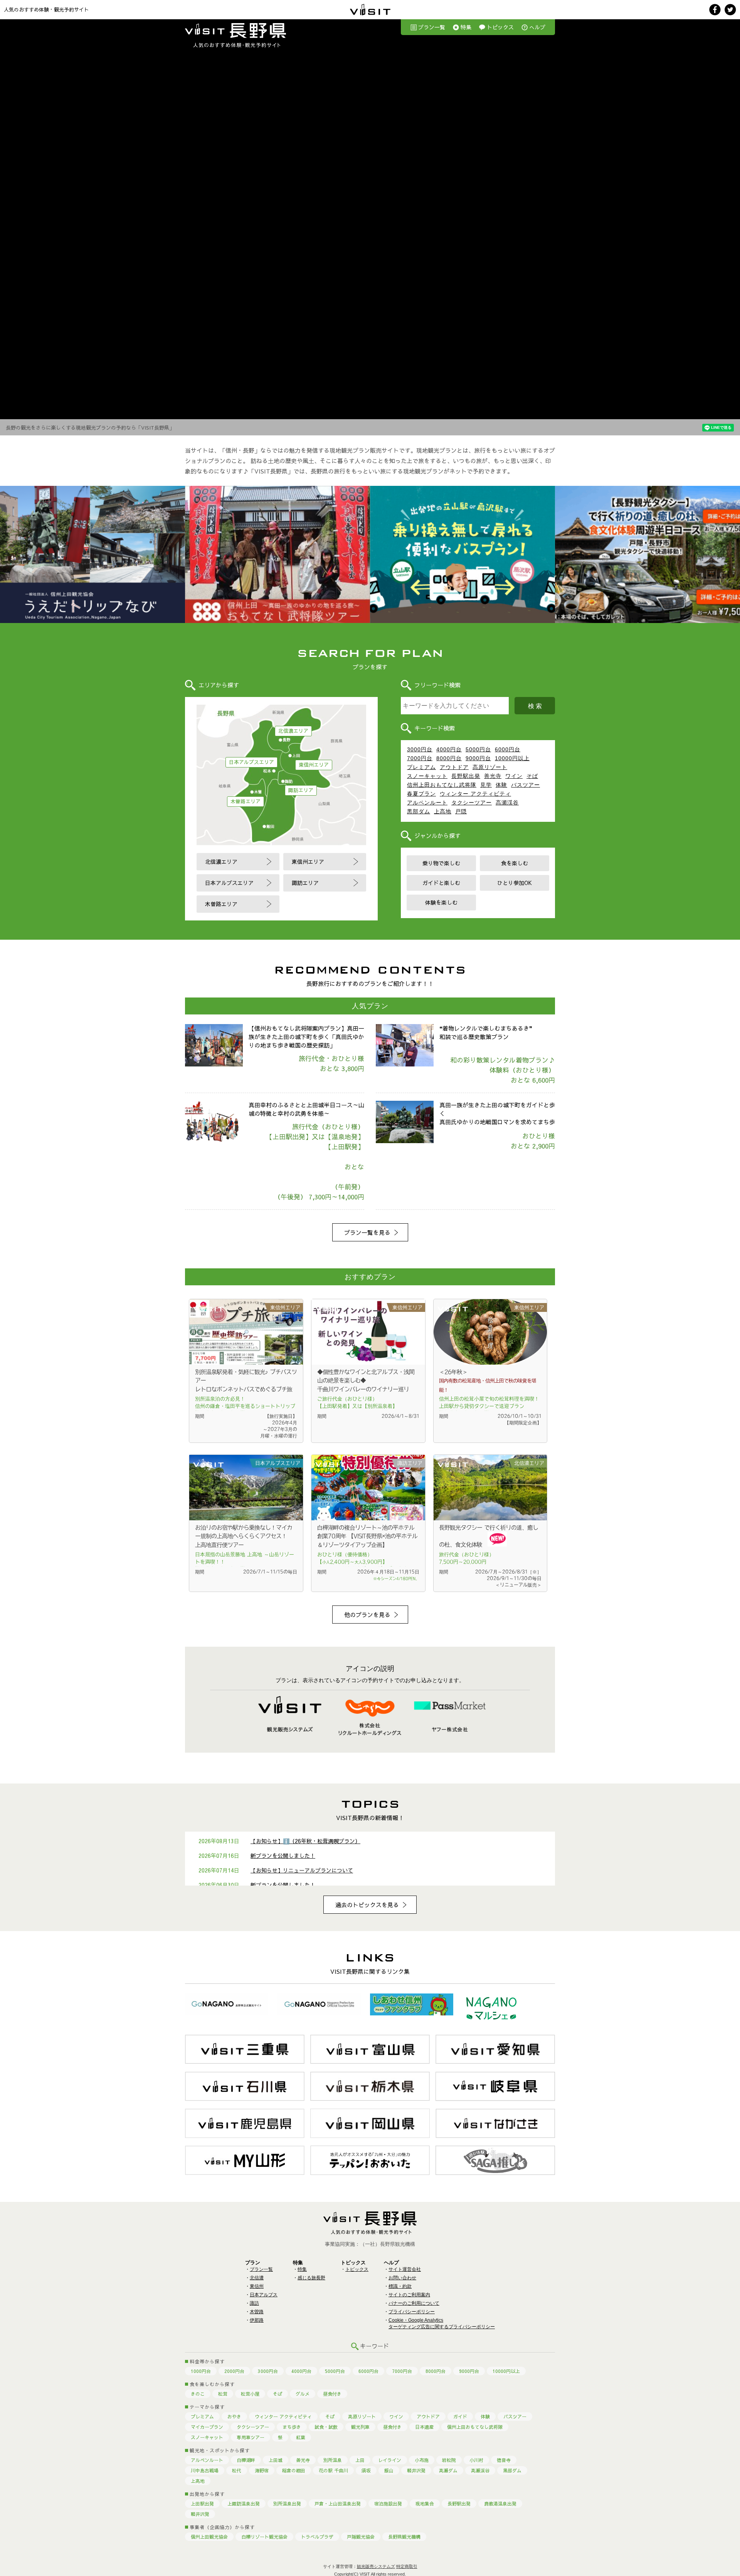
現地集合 (425, 2504)
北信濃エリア (293, 731)
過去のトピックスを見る (367, 1905)
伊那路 (257, 2320)
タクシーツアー (472, 803)
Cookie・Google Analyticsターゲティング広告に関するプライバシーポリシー (442, 2323)
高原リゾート (490, 767)
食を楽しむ (515, 863)
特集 (466, 27)
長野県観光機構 (404, 2537)
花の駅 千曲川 (333, 2470)
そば (532, 776)
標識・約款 (400, 2286)
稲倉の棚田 (294, 2470)
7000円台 (420, 758)
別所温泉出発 (287, 2504)
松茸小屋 (250, 2394)
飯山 (389, 2470)
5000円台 (478, 749)
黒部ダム (419, 811)
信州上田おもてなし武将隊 (442, 785)
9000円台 (478, 758)
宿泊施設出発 (388, 2504)
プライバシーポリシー (412, 2312)
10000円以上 (512, 758)
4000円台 (449, 749)
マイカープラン (207, 2427)
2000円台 (234, 2371)
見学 (486, 785)
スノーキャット (427, 776)
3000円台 (420, 749)
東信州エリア (314, 765)
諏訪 (254, 2303)
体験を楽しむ (441, 902)
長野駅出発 (466, 776)
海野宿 (262, 2470)
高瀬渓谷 (507, 803)
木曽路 (257, 2312)
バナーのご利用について (414, 2303)
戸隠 (461, 811)
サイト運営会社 (405, 2269)
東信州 (257, 2286)
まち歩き (292, 2427)
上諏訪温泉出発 (244, 2504)
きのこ (198, 2394)
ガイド (460, 2416)
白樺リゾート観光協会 (264, 2537)
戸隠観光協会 (361, 2537)
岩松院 (449, 2460)
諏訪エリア (301, 790)
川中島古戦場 (205, 2470)
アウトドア (454, 767)
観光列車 (360, 2427)
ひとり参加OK (515, 883)
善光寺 (493, 776)
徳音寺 (504, 2460)
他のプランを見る (367, 1615)
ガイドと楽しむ (441, 883)
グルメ (303, 2394)
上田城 (276, 2460)
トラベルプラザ (317, 2537)
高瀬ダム (448, 2470)
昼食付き (332, 2394)
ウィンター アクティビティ (475, 794)
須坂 (366, 2470)
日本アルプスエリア (251, 762)
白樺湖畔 (246, 2460)
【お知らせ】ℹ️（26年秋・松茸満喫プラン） (305, 1841)
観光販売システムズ (376, 2566)
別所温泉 (333, 2460)
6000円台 (508, 749)
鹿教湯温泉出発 (500, 2504)
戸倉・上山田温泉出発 (338, 2504)
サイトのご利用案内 (409, 2295)
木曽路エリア (246, 801)
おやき (234, 2416)
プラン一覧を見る (367, 1232)
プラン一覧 (432, 27)
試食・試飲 (326, 2427)
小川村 (476, 2460)
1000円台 (201, 2371)
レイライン (390, 2460)
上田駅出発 (202, 2504)
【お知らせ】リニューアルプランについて (302, 1870)
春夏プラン (421, 794)
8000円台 (449, 758)
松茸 (223, 2394)
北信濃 (257, 2278)
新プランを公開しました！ (283, 1856)
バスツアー (526, 785)
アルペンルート (427, 803)
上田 (360, 2460)
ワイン (514, 776)
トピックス (500, 27)
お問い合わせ (402, 2278)
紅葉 (301, 2437)
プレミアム (421, 767)
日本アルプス (264, 2295)
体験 (501, 785)
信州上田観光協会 (209, 2537)
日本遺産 (424, 2427)
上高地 (443, 811)
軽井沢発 (416, 2470)
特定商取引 (407, 2566)
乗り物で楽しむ (441, 863)
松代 (237, 2470)
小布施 (422, 2460)
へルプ (537, 27)
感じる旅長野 (311, 2278)
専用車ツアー (251, 2437)
